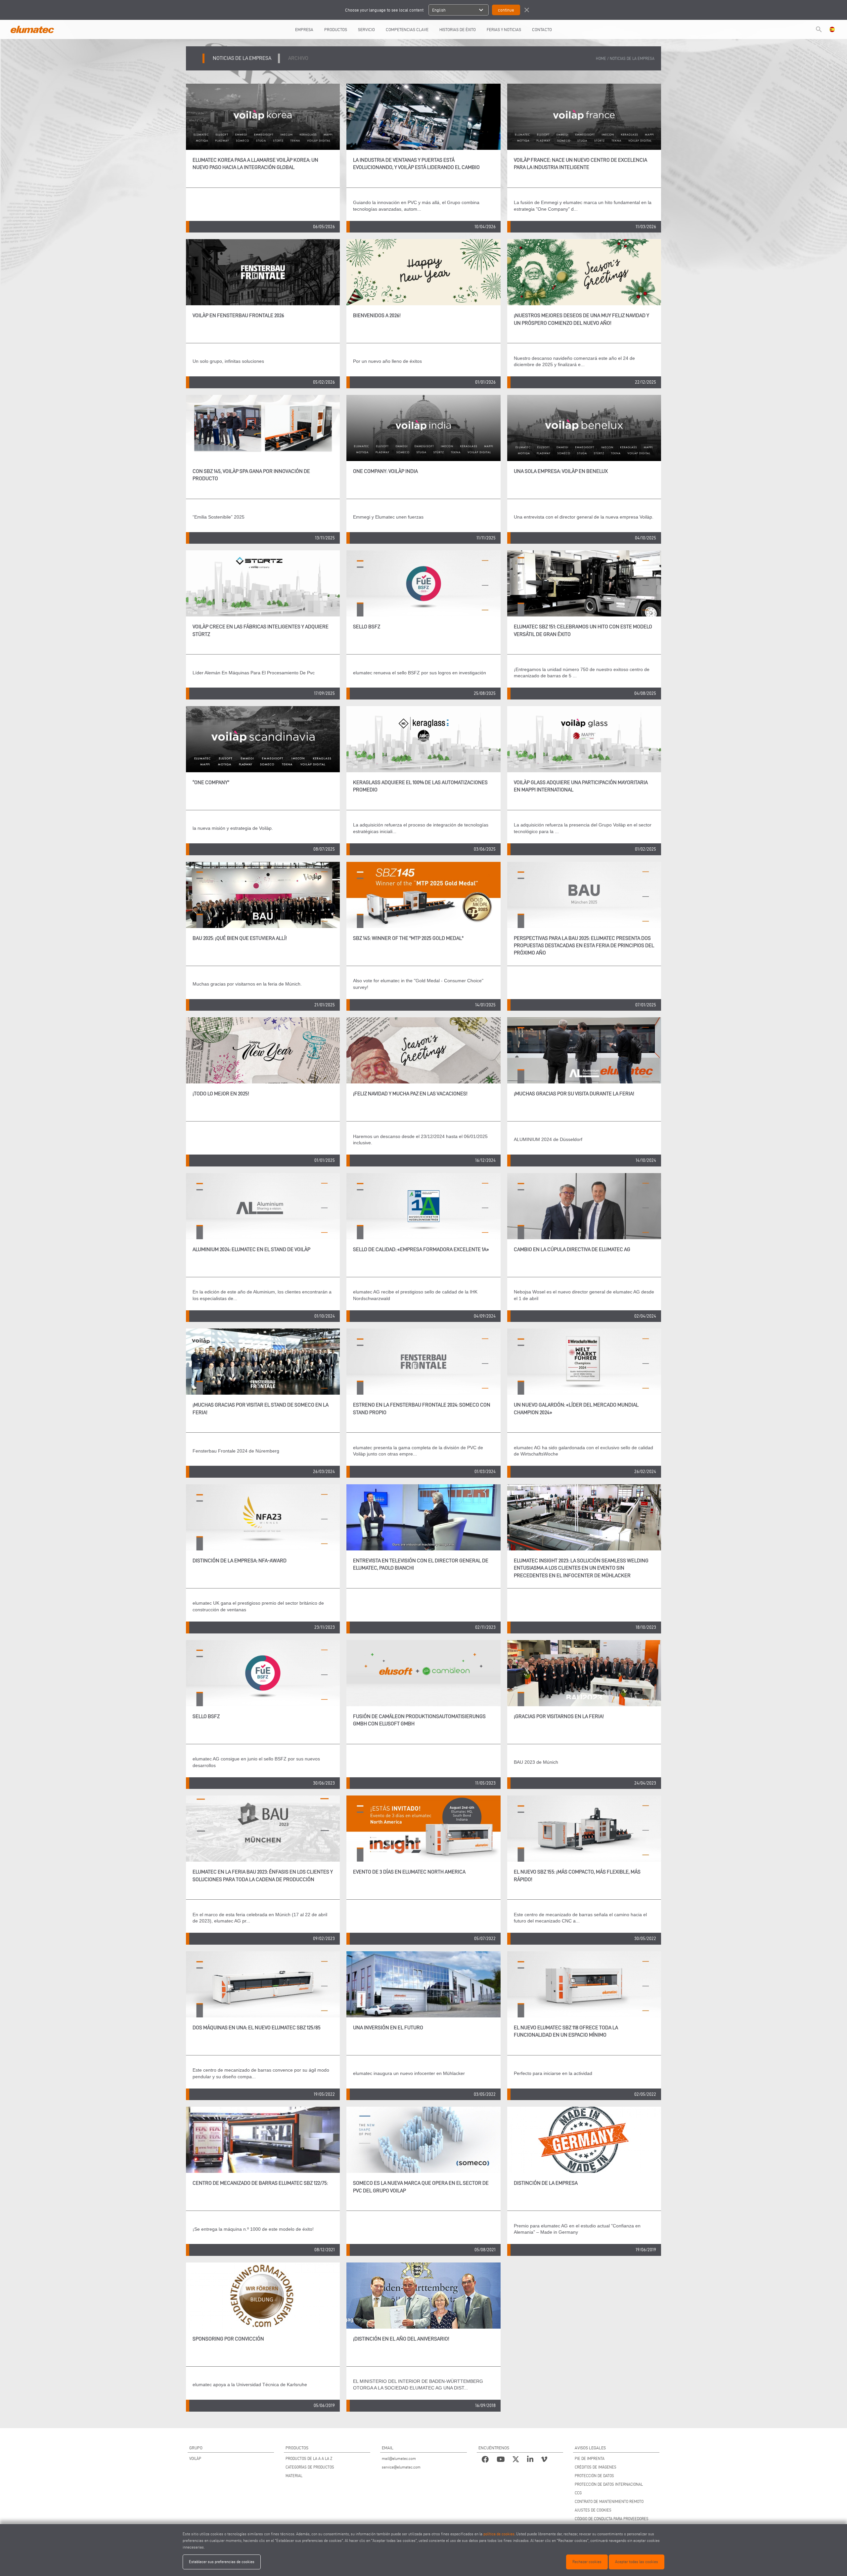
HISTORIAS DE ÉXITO (458, 29)
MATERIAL (294, 2476)
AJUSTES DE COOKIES (593, 2510)
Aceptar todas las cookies (637, 2562)
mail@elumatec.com (399, 2458)
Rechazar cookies (587, 2562)
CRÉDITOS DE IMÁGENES (596, 2467)
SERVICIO (366, 29)
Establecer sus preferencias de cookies (222, 2562)
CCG (578, 2493)
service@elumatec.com (401, 2467)
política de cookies (499, 2534)
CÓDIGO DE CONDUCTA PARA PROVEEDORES (612, 2519)
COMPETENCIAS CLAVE (407, 29)
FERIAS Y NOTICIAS (504, 29)
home (601, 58)
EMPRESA (304, 29)
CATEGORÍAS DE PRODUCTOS (310, 2467)
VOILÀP (195, 2458)
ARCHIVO (298, 58)
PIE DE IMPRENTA (590, 2458)
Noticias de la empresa (632, 58)
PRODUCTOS (336, 29)
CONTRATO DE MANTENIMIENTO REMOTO (609, 2501)
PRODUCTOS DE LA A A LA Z (309, 2458)
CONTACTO (542, 29)
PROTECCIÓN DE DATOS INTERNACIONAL (609, 2484)
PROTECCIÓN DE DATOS (594, 2476)
